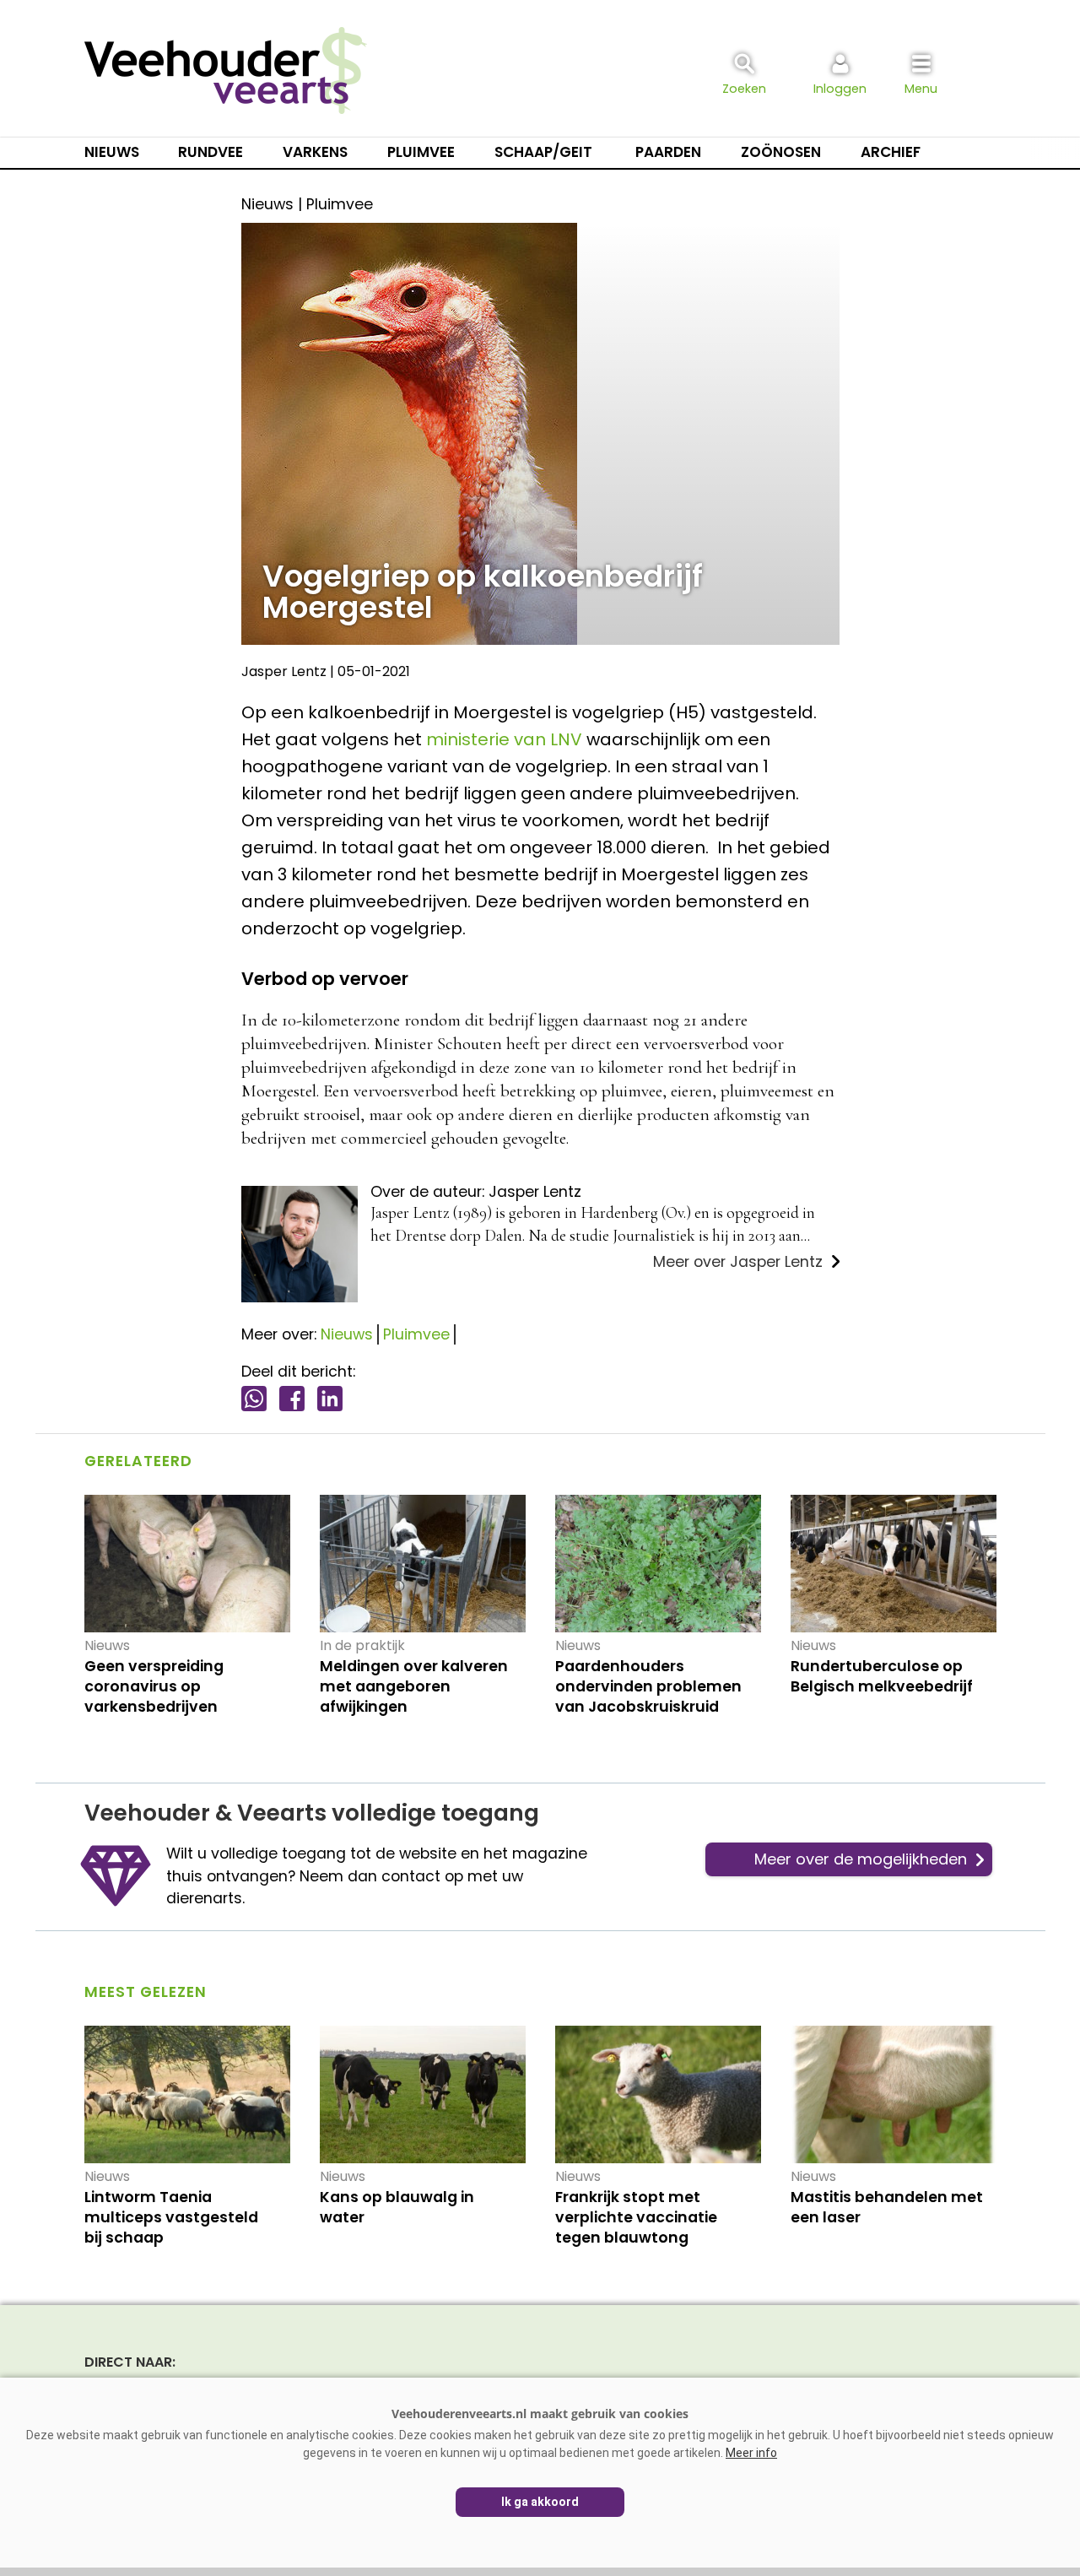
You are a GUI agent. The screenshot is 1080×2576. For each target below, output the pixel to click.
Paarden (668, 152)
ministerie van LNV (504, 739)
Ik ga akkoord (540, 2502)
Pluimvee (421, 152)
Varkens (315, 152)
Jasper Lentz (284, 671)
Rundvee (211, 152)
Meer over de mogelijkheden (861, 1859)
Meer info (751, 2453)
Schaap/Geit (543, 152)
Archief (891, 152)
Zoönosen (781, 152)
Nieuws (112, 152)
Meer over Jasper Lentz (738, 1262)
